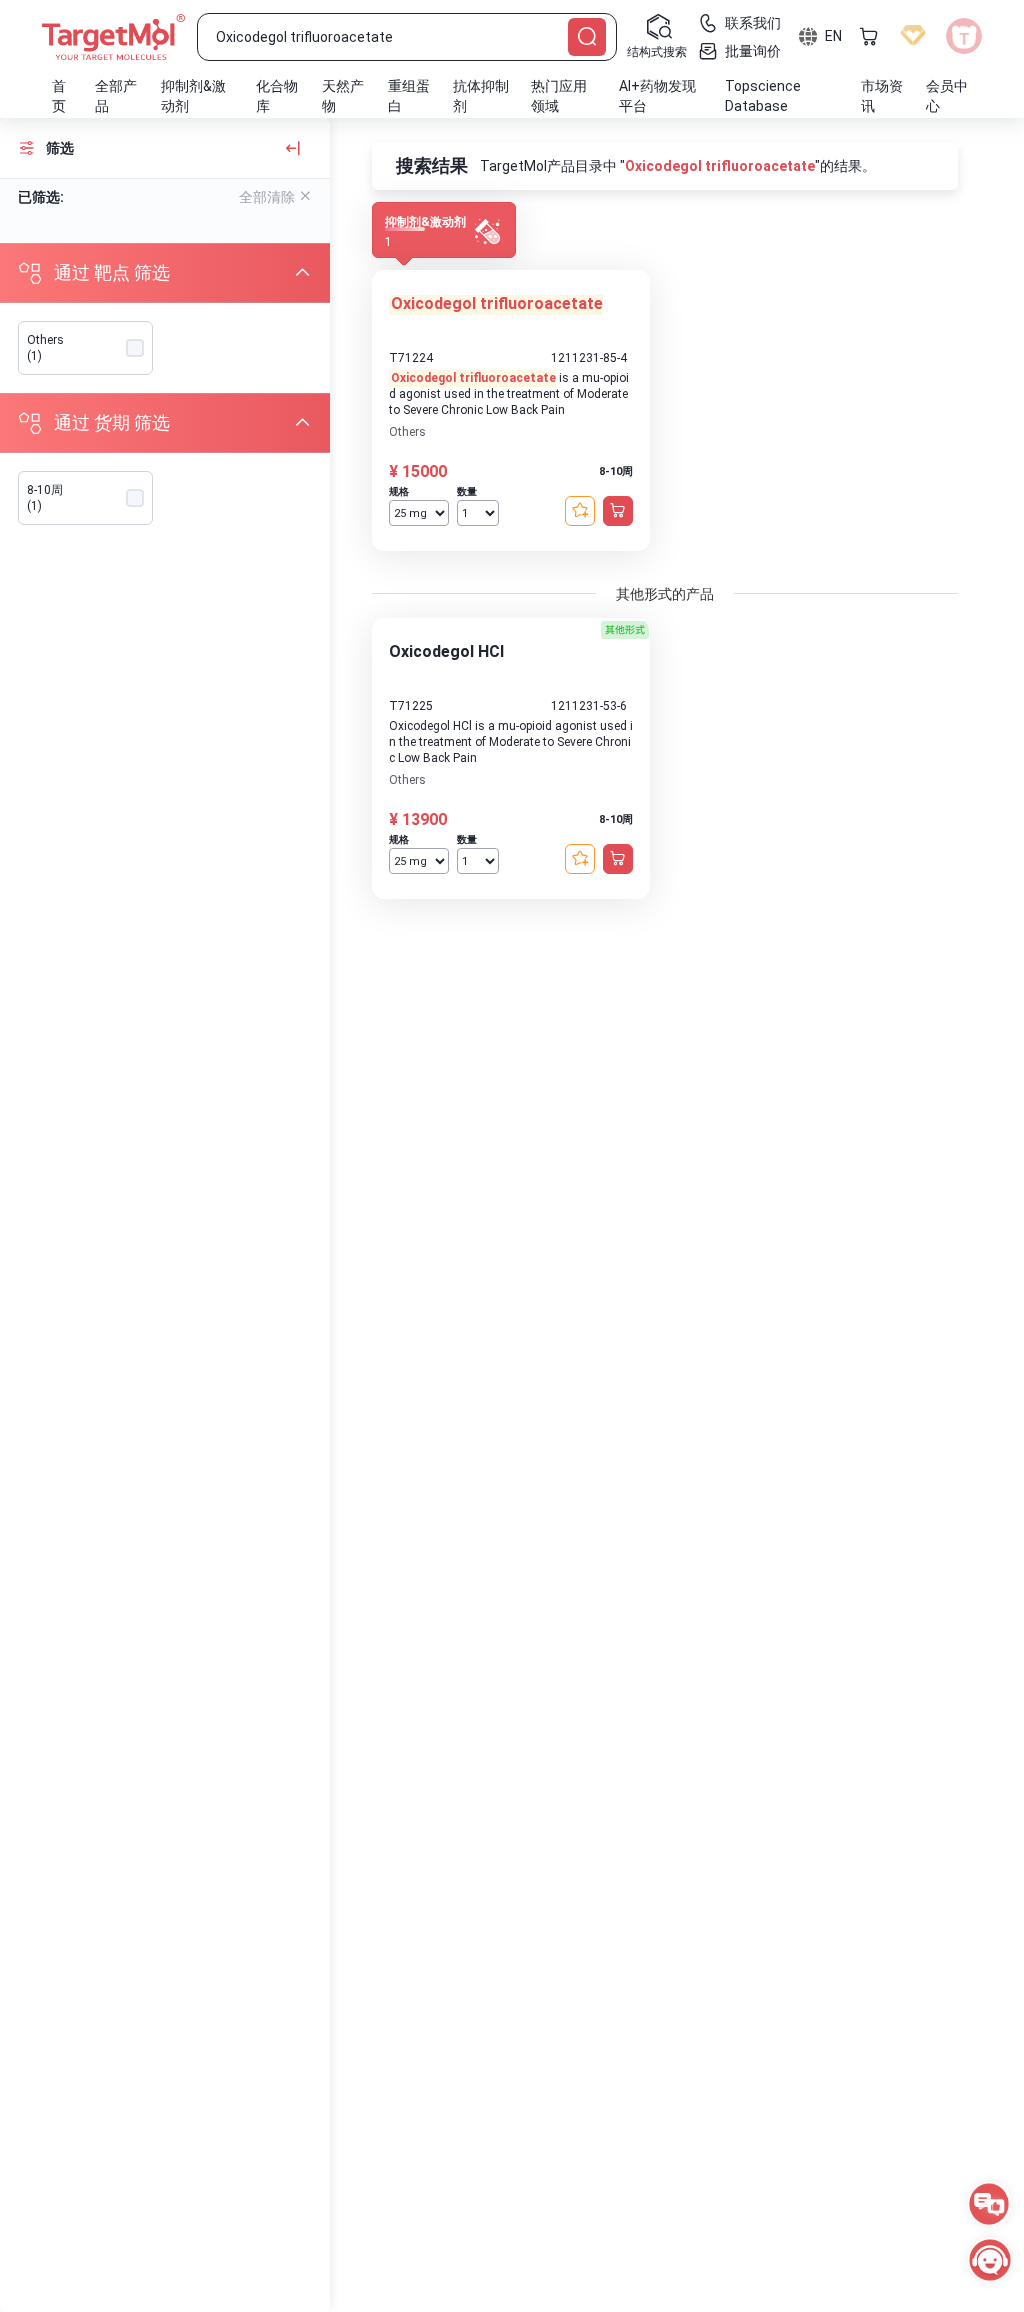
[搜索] (587, 37)
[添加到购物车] (618, 511)
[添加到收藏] (580, 511)
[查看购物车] (869, 36)
